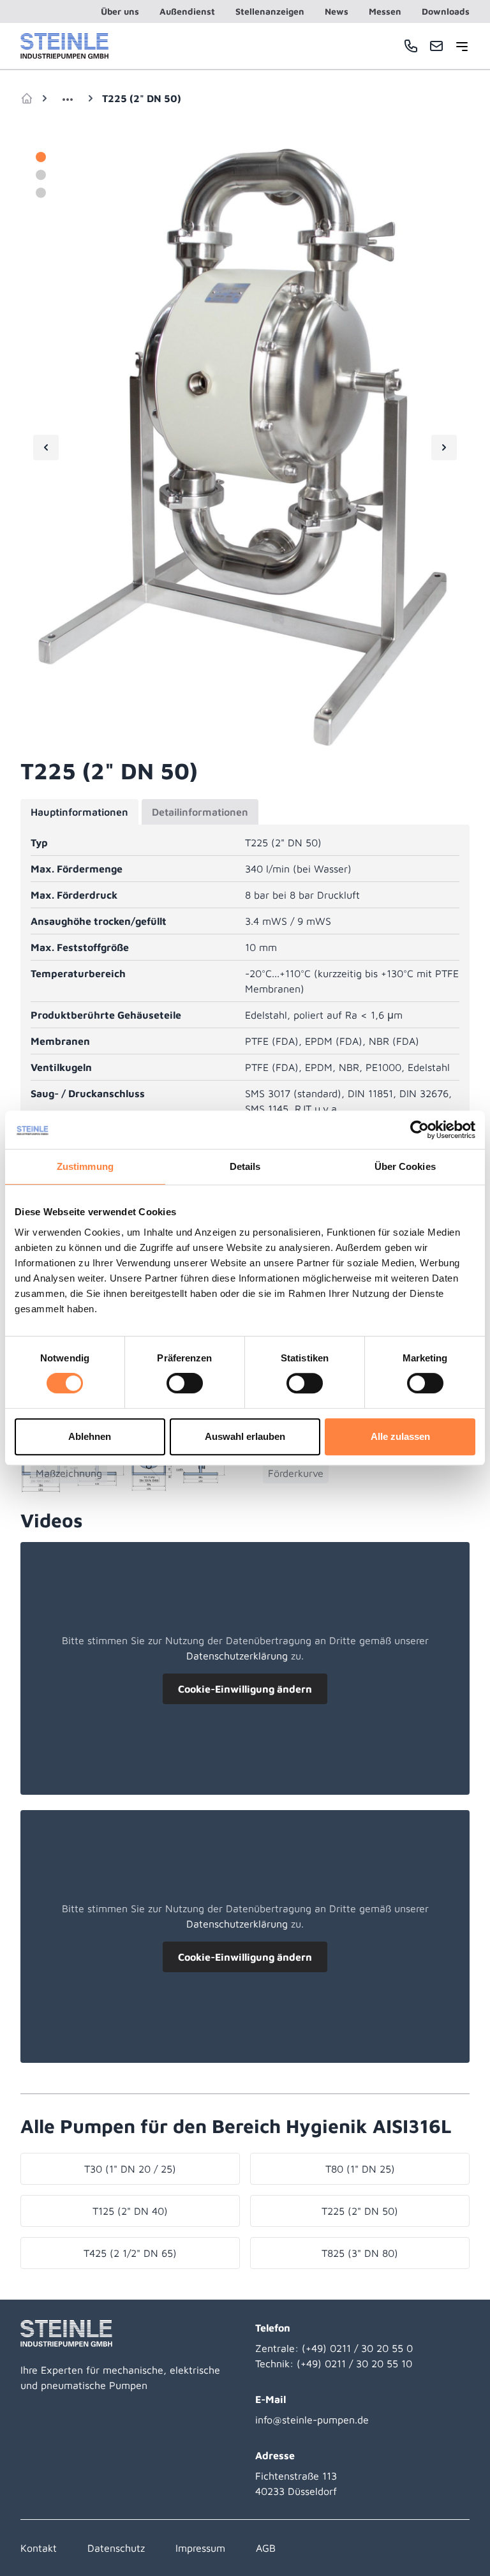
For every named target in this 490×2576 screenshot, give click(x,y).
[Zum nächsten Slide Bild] (444, 447)
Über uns (120, 11)
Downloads (446, 11)
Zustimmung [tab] (85, 1166)
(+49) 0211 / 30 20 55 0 (357, 2348)
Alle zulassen (400, 1436)
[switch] (185, 1383)
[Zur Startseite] (64, 46)
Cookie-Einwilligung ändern (245, 1689)
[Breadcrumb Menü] (68, 98)
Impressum (200, 2548)
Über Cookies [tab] (405, 1166)
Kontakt (39, 2548)
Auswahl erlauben (245, 1436)
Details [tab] (245, 1166)
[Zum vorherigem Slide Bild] (46, 447)
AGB (266, 2548)
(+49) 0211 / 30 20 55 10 (354, 2363)
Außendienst (187, 11)
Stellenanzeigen (270, 11)
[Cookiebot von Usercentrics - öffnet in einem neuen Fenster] (419, 1130)
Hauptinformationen (79, 812)
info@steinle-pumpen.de (312, 2420)
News (337, 11)
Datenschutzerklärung (237, 1656)
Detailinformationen (200, 812)
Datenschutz (116, 2548)
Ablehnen (90, 1436)
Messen (385, 11)
